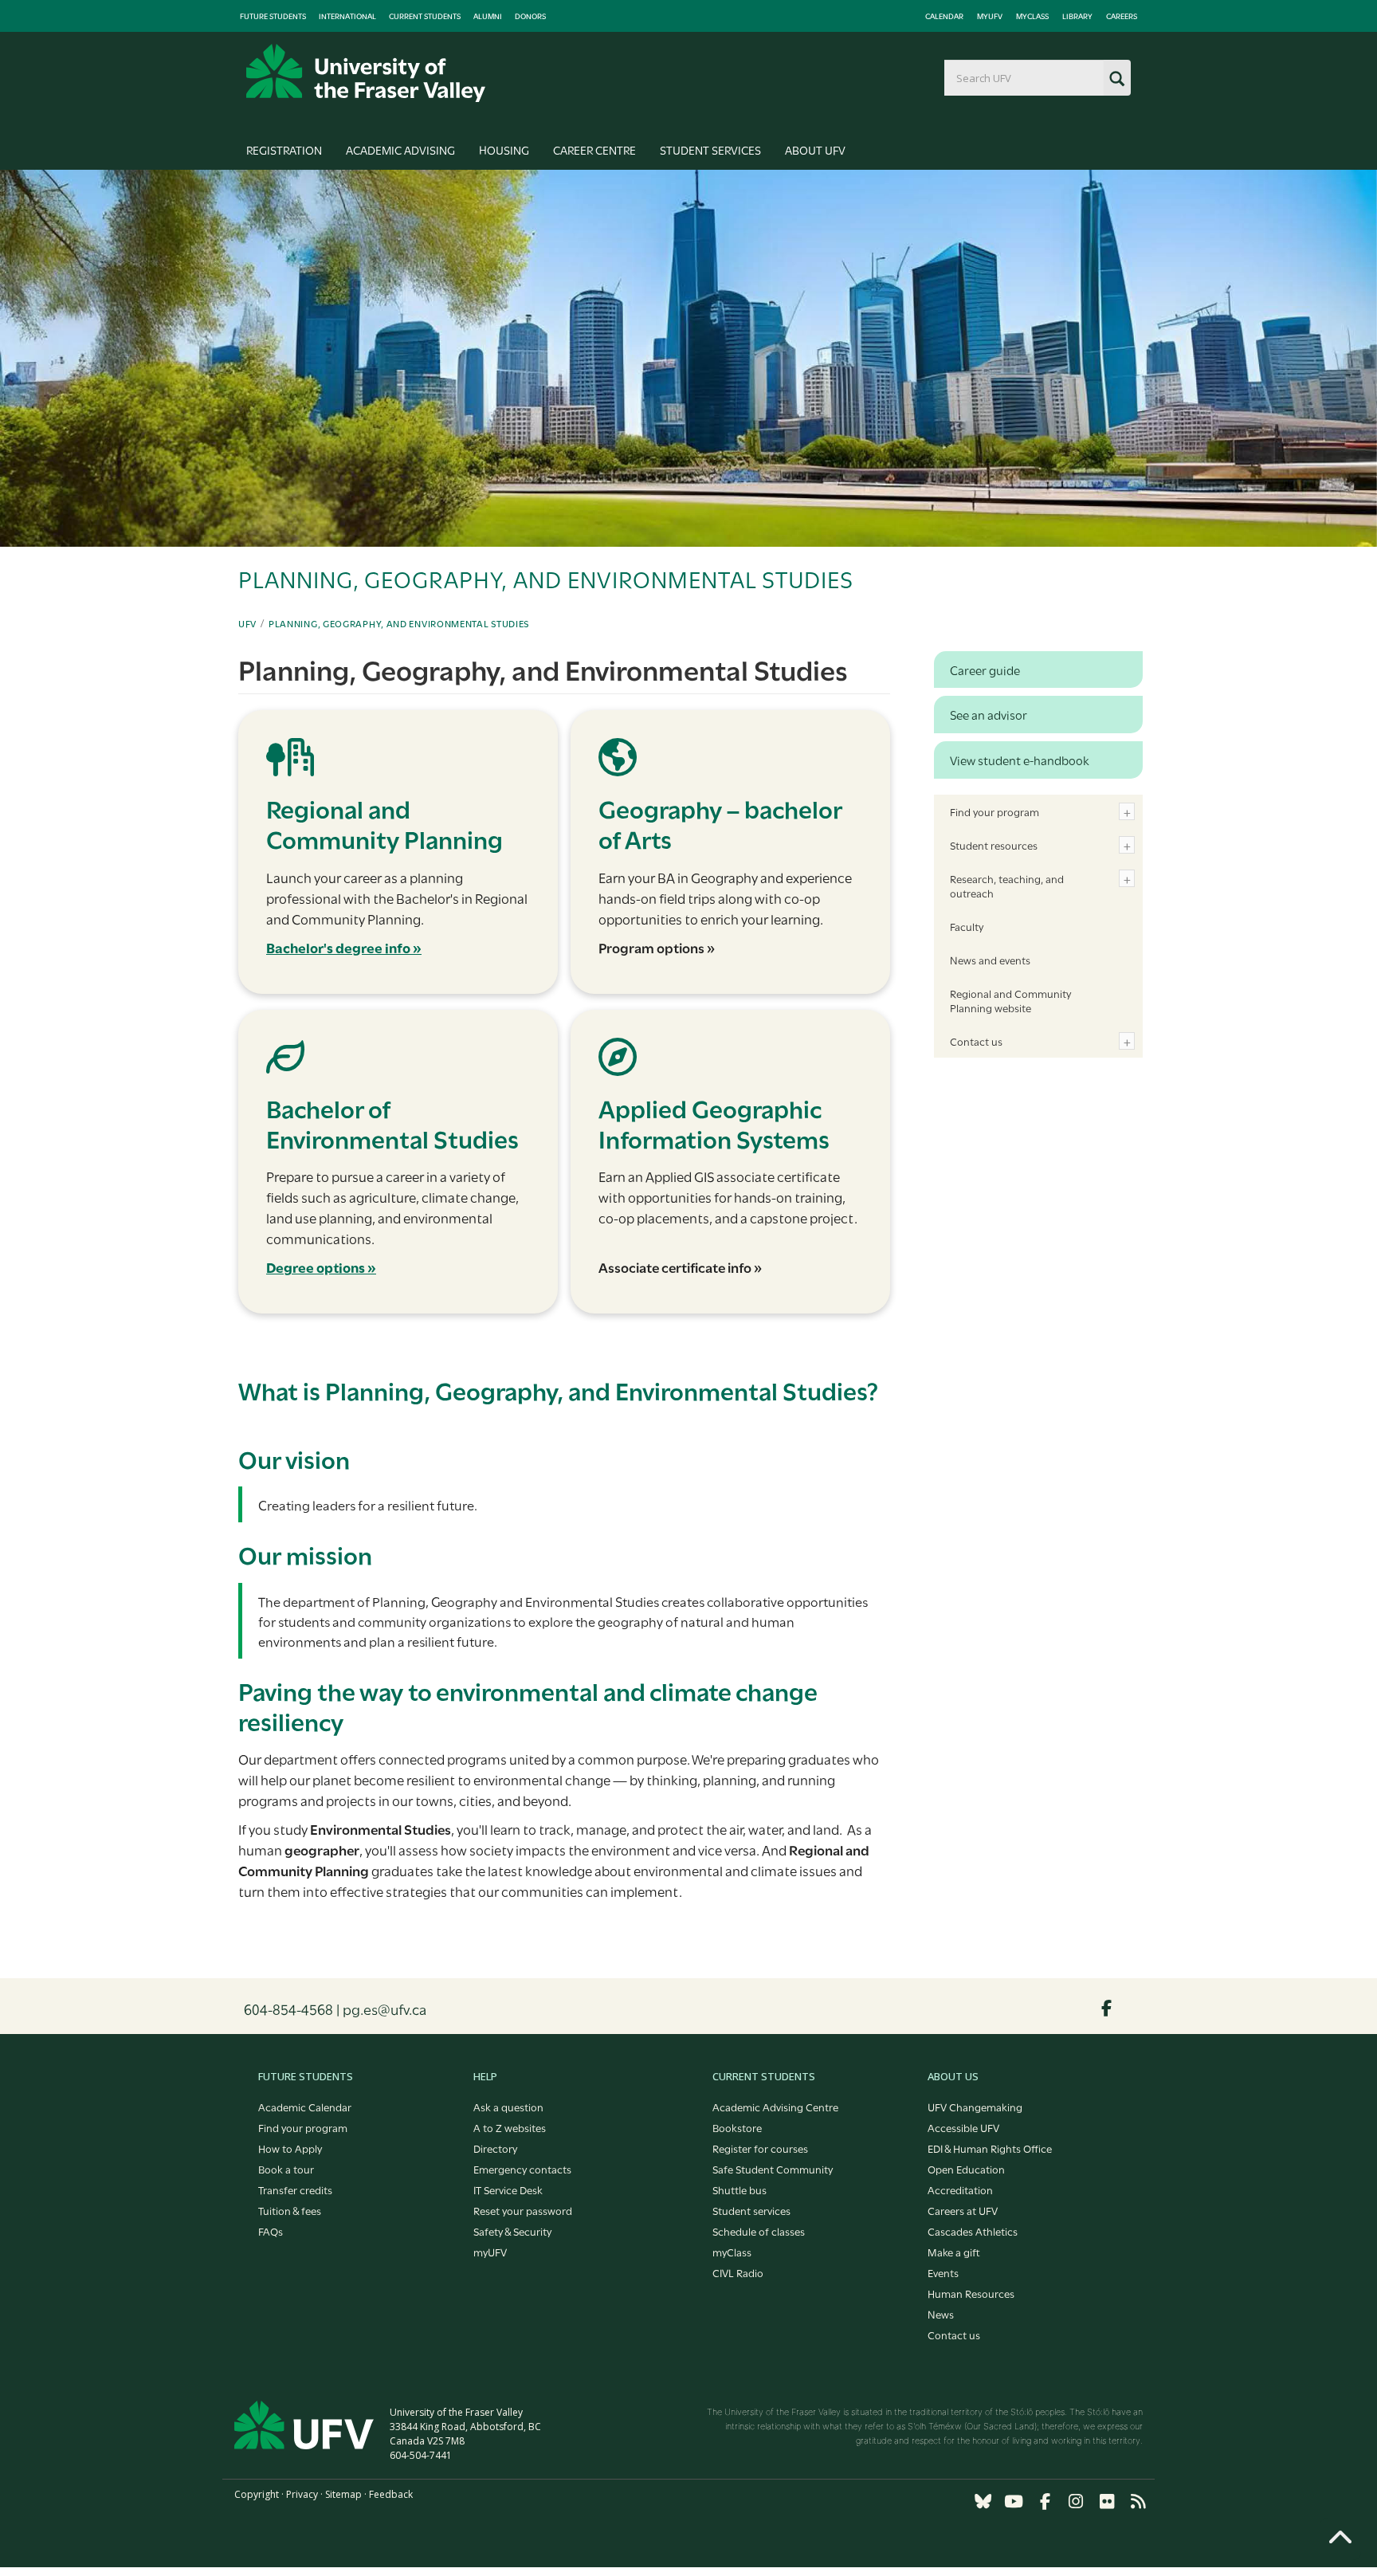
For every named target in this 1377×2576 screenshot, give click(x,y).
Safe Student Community (773, 2169)
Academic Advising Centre (775, 2107)
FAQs (271, 2231)
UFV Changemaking (975, 2107)
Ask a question (508, 2107)
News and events (990, 960)
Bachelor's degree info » (344, 947)
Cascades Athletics (973, 2231)
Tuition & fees (290, 2210)
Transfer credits (295, 2189)
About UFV (815, 149)
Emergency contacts (522, 2169)
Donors (530, 16)
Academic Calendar (305, 2107)
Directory (495, 2148)
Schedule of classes (759, 2231)
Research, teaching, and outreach (1007, 885)
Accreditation (960, 2189)
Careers (1122, 16)
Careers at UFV (963, 2210)
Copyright (257, 2494)
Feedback (391, 2494)
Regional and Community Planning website (1010, 1000)
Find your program (994, 811)
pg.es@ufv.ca (384, 2009)
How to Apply (290, 2148)
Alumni (488, 16)
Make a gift (954, 2252)
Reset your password (523, 2210)
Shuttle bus (739, 2189)
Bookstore (737, 2127)
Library (1077, 16)
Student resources (994, 845)
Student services (751, 2210)
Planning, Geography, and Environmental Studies (399, 623)
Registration (284, 149)
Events (943, 2272)
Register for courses (760, 2148)
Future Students (273, 16)
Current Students (425, 16)
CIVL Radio (738, 2272)
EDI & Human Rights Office (990, 2148)
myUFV (990, 16)
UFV (247, 623)
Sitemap (343, 2494)
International (347, 16)
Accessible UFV (963, 2127)
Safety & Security (512, 2231)
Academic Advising (400, 149)
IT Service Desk (508, 2189)
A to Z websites (510, 2127)
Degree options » (321, 1267)
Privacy (302, 2494)
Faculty (967, 926)
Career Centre (594, 149)
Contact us (976, 1041)
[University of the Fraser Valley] (366, 73)
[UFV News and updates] (1138, 2501)
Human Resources (971, 2293)
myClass (1032, 16)
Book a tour (286, 2169)
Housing (504, 149)
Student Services (710, 149)
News (941, 2314)
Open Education (966, 2169)
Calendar (944, 16)
